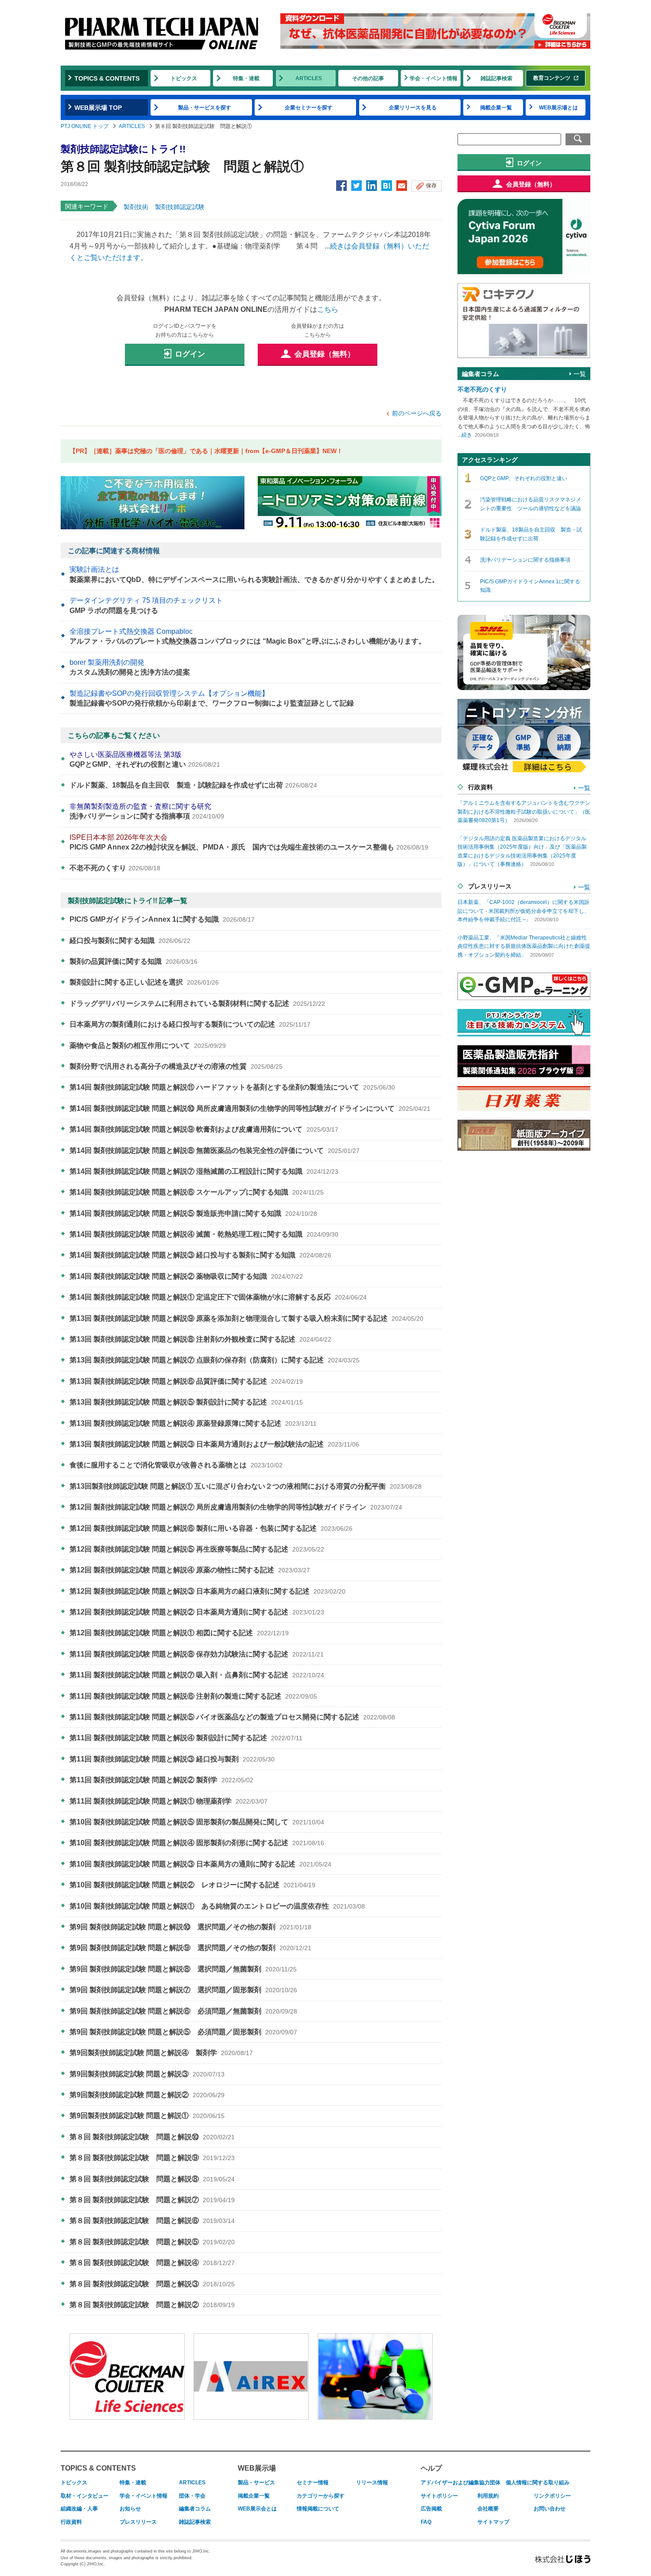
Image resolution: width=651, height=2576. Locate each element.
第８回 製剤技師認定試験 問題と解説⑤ (152, 2242)
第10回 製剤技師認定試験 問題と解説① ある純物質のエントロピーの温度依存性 (217, 1906)
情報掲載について (318, 2509)
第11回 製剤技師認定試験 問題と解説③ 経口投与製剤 (172, 1759)
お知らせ (130, 2509)
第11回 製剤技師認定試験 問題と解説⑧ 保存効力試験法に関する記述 (197, 1654)
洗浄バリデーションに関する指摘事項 (147, 811)
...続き (465, 435)
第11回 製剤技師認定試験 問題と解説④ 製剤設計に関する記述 (186, 1738)
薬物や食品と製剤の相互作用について (148, 1046)
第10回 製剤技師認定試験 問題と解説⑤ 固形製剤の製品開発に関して (197, 1822)
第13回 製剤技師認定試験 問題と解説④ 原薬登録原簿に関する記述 (193, 1423)
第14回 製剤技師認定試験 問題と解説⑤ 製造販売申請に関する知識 (193, 1213)
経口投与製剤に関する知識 (130, 941)
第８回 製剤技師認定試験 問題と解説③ (152, 2284)
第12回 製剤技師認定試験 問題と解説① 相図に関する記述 (179, 1633)
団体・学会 (192, 2496)
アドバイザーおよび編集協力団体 (461, 2483)
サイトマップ (493, 2522)
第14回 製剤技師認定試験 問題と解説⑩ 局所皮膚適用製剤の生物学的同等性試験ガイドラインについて (250, 1108)
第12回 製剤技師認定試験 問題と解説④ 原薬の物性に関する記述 (190, 1570)
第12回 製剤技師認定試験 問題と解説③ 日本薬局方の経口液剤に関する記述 (207, 1591)
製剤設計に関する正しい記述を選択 (144, 982)
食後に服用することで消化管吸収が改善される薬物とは (176, 1465)
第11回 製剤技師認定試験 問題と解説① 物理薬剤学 (169, 1801)
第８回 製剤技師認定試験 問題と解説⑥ (152, 2221)
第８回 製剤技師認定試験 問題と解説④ (152, 2263)
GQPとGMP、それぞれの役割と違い (145, 759)
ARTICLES (309, 78)
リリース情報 (372, 2483)
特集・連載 (246, 78)
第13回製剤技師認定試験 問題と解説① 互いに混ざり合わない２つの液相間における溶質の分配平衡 (246, 1486)
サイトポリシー (439, 2496)
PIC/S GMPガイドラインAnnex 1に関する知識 (162, 919)
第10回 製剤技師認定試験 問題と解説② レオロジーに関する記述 (192, 1885)
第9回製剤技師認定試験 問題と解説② (147, 2095)
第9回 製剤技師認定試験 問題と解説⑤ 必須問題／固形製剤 (183, 2032)
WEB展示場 (257, 2468)
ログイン (190, 354)
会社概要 (488, 2509)
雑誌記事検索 (496, 78)
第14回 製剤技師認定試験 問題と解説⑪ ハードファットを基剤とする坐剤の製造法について (232, 1087)
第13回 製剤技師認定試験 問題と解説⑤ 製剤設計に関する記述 (186, 1402)
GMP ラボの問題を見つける (146, 605)
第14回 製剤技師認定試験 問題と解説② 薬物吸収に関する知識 (186, 1276)
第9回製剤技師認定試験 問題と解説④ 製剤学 (161, 2053)
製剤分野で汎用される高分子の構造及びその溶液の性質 (176, 1066)
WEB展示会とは (257, 2509)
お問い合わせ (550, 2509)
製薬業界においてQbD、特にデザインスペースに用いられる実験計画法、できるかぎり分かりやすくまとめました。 (254, 574)
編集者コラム (195, 2509)
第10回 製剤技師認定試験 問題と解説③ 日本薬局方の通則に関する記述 (200, 1864)
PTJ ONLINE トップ (85, 126)
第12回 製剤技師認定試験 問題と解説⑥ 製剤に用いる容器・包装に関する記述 (211, 1528)
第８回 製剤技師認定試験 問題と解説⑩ (152, 2137)
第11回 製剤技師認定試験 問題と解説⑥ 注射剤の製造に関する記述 (193, 1696)
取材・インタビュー (85, 2496)
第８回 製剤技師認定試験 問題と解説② (152, 2305)
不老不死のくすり (115, 868)
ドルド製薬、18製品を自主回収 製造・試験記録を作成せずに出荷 (193, 785)
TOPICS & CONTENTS (107, 78)
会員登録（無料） (325, 354)
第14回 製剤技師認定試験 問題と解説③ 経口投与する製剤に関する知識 (200, 1255)
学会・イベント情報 (434, 78)
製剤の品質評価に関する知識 (134, 961)
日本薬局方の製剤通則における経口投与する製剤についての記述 (190, 1024)
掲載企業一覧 (496, 108)
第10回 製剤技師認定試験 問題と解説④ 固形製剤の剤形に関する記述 (197, 1843)
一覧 (580, 374)
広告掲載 (431, 2509)
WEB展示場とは (558, 108)
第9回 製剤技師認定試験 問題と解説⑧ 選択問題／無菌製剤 (183, 1969)
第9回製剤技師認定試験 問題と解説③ (147, 2074)
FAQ (426, 2522)
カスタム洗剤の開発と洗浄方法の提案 (130, 667)
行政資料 (71, 2522)
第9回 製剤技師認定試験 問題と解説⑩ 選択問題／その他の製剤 (190, 1927)
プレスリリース (138, 2522)
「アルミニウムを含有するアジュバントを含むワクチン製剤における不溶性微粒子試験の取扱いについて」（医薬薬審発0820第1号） (524, 812)
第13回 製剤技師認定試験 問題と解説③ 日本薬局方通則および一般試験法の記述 (214, 1444)
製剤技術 (136, 207)
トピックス (184, 78)
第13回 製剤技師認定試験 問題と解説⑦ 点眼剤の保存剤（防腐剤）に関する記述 (215, 1360)
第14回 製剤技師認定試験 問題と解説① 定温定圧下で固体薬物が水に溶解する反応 (218, 1297)
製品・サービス (256, 2483)
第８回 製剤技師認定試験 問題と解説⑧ (152, 2179)
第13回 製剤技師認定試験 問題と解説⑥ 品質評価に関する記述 (186, 1381)
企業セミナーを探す (309, 108)
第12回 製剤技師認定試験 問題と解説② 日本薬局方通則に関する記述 (197, 1612)
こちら (328, 309)
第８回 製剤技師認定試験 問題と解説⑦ (152, 2200)
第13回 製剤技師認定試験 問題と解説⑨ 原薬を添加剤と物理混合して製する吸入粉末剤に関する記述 (246, 1318)
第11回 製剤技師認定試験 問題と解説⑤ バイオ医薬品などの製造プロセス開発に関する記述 (232, 1717)
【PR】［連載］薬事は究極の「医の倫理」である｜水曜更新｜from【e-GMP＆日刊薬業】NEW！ (206, 451)
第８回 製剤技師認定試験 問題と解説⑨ (152, 2158)
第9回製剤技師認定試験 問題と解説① (147, 2116)
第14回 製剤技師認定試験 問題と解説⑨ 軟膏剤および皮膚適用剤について (204, 1129)
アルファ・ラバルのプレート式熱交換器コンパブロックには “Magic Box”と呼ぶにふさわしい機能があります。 (248, 636)
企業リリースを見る (413, 108)
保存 (431, 186)
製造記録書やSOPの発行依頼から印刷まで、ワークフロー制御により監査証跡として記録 (212, 698)
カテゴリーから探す (321, 2496)
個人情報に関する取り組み (538, 2483)
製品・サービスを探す (205, 108)
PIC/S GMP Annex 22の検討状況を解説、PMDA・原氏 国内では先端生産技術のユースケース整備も (249, 842)
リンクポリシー (552, 2496)
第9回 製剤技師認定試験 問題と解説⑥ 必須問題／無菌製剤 (183, 2011)
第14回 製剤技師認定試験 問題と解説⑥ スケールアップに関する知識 (197, 1192)
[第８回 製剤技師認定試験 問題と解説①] (387, 186)
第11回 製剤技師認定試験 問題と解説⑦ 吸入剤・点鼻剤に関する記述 (197, 1675)
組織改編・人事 (79, 2509)
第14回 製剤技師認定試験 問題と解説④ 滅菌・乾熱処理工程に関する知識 (204, 1234)
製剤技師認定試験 (180, 207)
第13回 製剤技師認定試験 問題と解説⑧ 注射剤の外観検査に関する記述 (200, 1339)
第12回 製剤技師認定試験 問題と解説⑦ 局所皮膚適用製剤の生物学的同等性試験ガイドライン (236, 1507)
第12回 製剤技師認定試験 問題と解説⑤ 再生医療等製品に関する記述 (197, 1549)
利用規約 (488, 2496)
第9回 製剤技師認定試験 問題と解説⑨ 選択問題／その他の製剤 (190, 1948)
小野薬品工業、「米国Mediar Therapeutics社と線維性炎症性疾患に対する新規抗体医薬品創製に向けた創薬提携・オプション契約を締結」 (524, 946)
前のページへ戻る (417, 413)
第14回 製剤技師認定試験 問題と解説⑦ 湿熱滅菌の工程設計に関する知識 (204, 1171)
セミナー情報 (313, 2483)
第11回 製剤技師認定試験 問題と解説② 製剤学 (161, 1780)
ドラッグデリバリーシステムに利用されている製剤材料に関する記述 (197, 1003)
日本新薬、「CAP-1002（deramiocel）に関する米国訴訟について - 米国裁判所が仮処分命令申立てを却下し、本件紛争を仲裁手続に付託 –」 (523, 911)
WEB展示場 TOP (98, 108)
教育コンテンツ (552, 78)
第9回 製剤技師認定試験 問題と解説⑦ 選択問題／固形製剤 (183, 1990)
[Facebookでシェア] (341, 186)
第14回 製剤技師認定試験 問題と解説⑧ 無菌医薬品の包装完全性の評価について (215, 1150)
